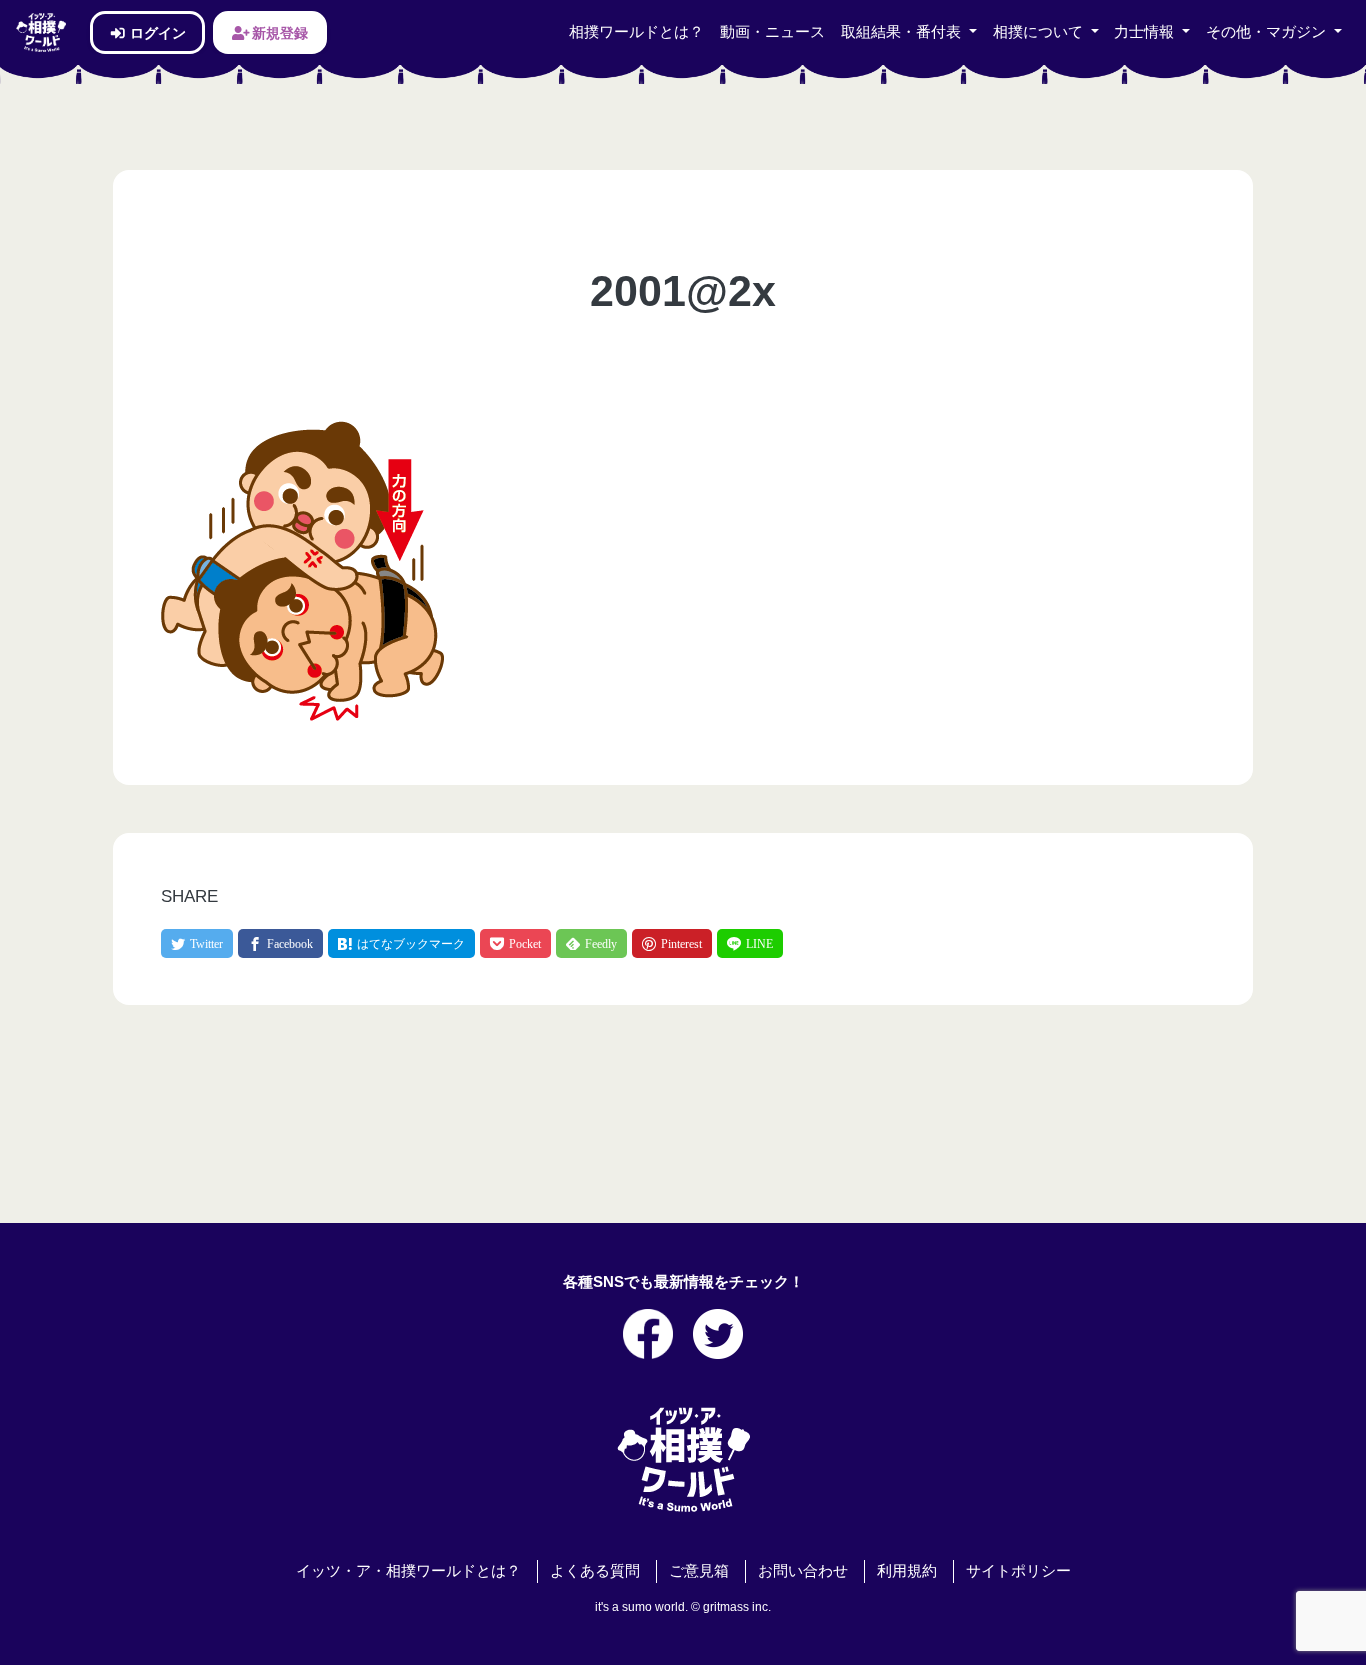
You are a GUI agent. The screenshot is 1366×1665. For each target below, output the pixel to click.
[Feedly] (591, 943)
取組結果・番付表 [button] (903, 32)
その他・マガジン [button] (1268, 32)
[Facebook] (280, 943)
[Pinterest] (672, 943)
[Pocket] (515, 943)
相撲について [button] (1040, 32)
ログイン (156, 32)
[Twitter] (197, 943)
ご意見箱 (699, 1571)
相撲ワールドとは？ (636, 32)
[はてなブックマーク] (401, 943)
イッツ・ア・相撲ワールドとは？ (408, 1571)
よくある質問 (595, 1571)
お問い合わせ (803, 1571)
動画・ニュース (772, 32)
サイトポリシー (1018, 1571)
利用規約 (907, 1571)
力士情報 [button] (1146, 32)
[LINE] (750, 943)
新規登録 (278, 32)
